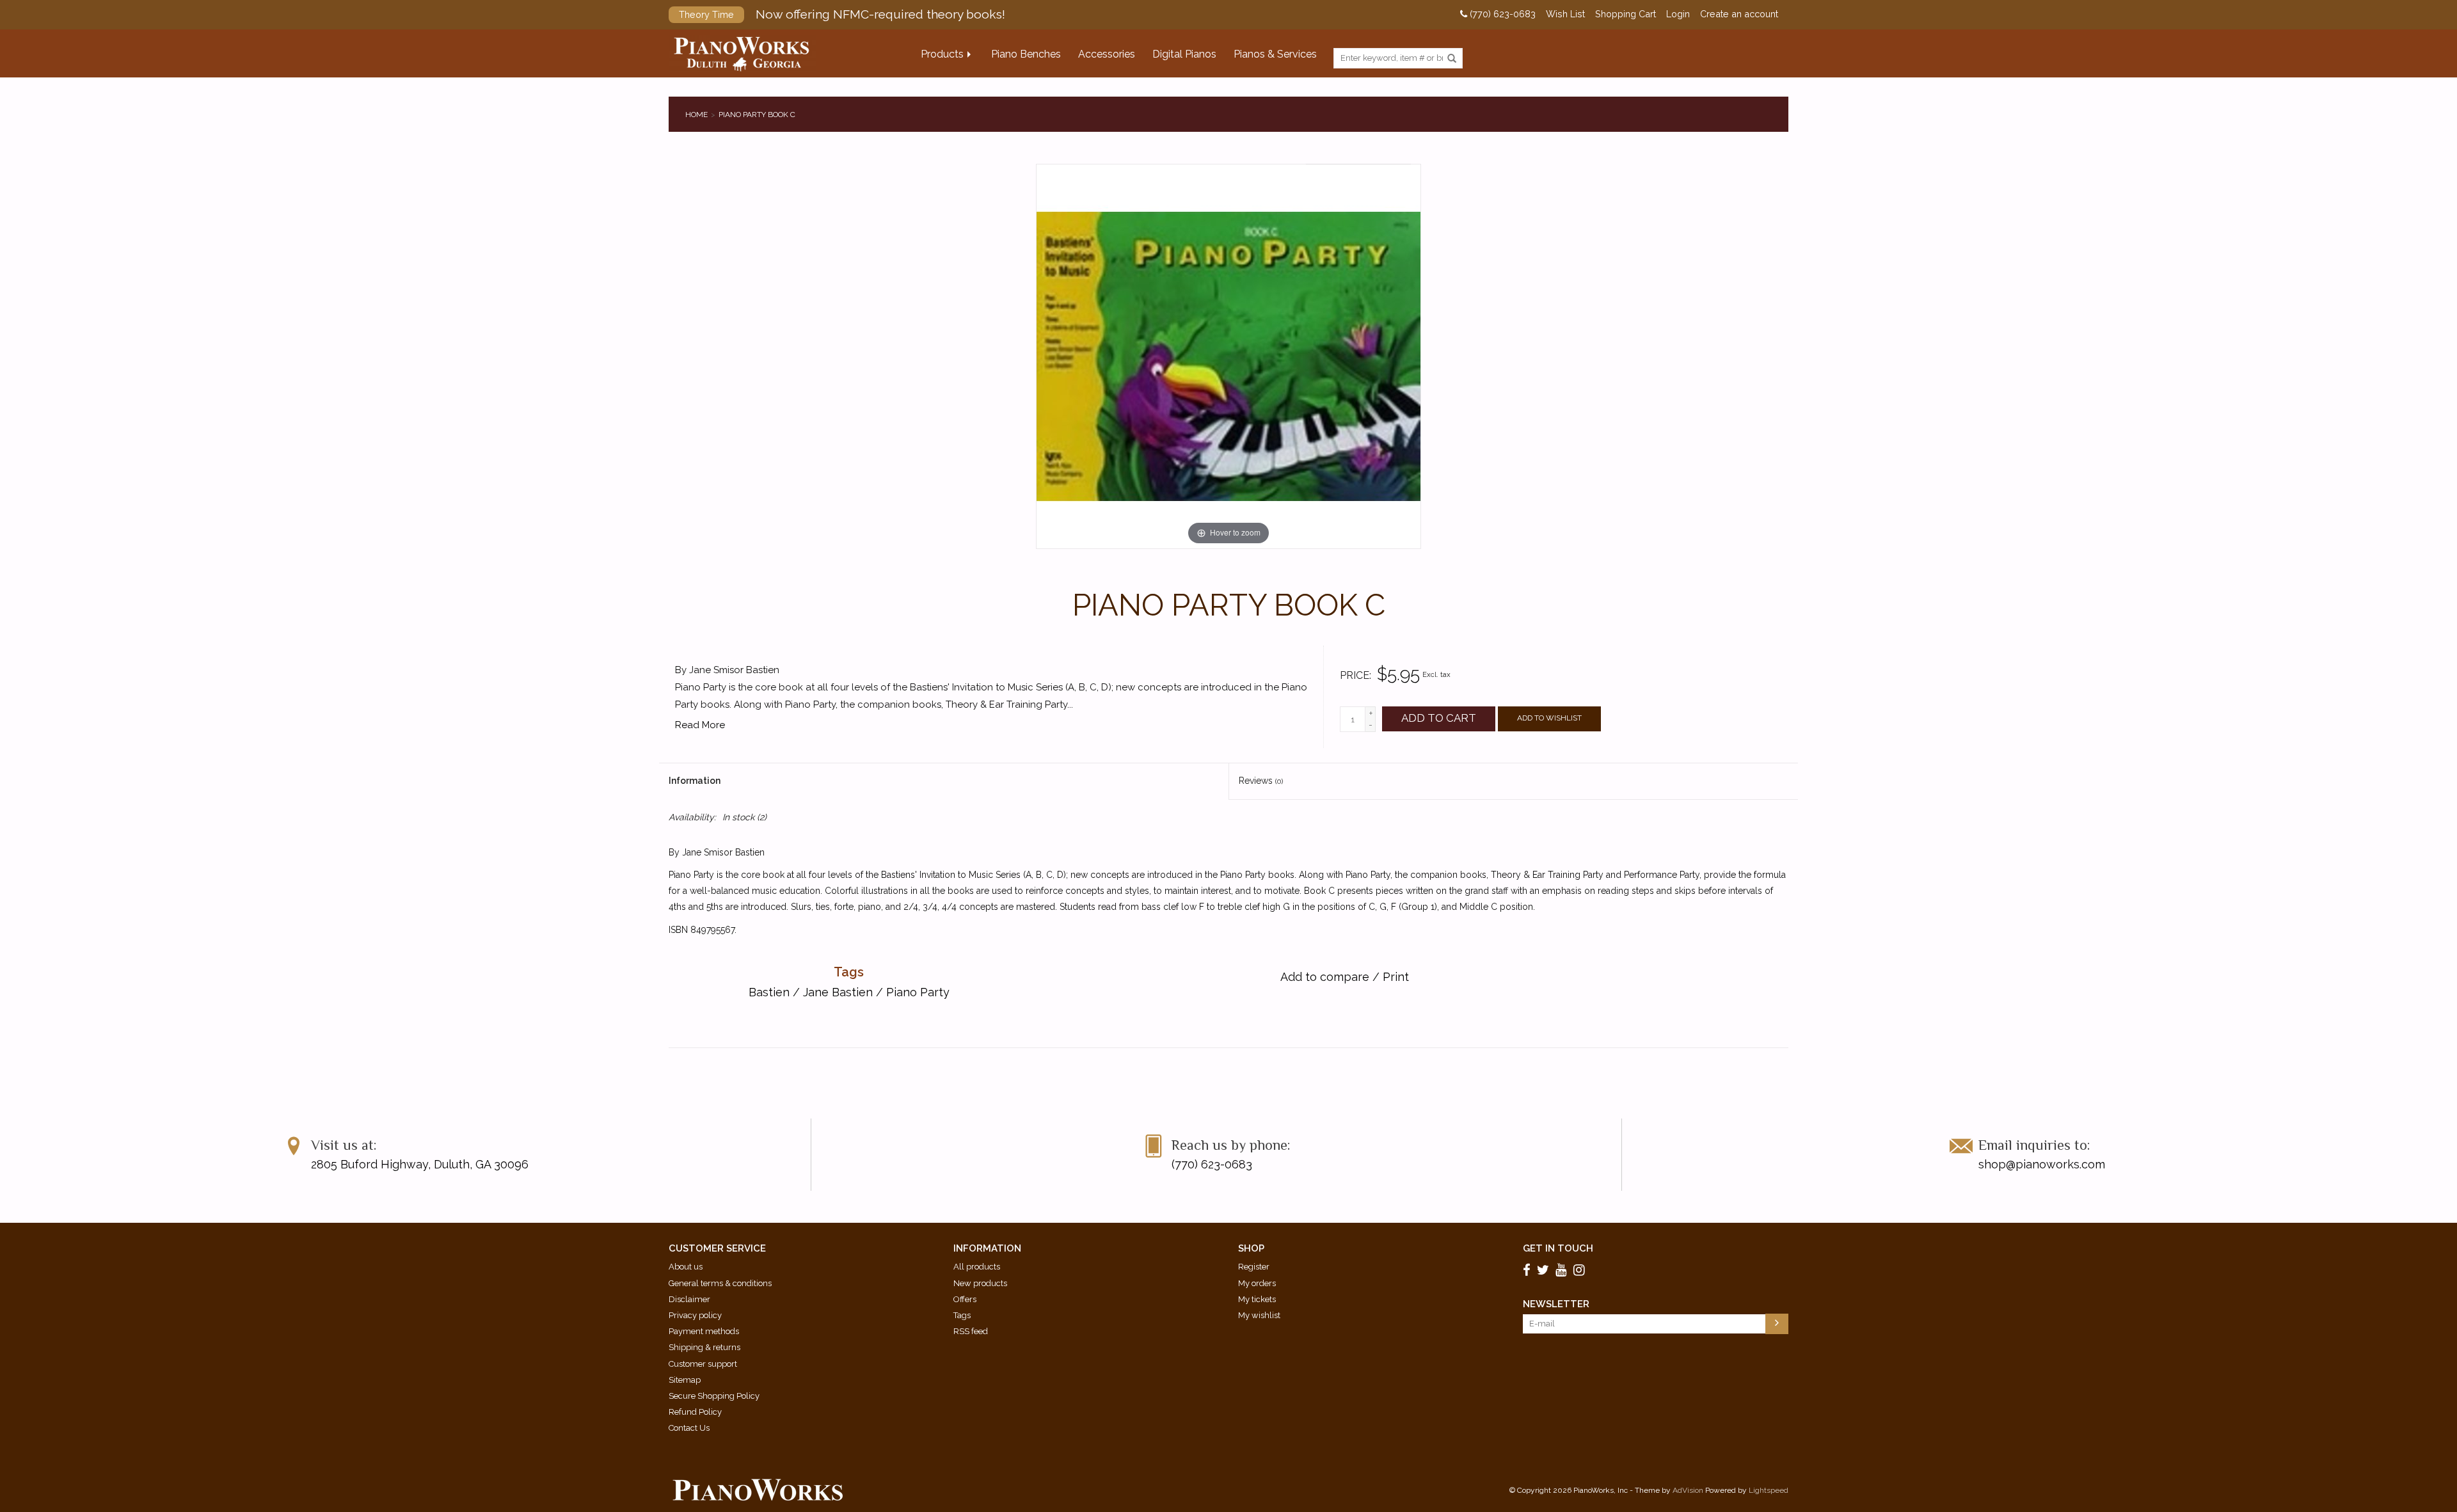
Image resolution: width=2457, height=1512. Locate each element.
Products (942, 54)
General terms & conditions (720, 1283)
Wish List (1565, 14)
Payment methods (704, 1331)
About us (686, 1267)
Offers (965, 1299)
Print (1396, 977)
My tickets (1257, 1299)
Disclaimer (689, 1299)
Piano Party (918, 992)
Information (695, 781)
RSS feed (971, 1331)
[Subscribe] (1777, 1324)
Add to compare (1326, 977)
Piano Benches (1026, 54)
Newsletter (1556, 1304)
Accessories (1107, 54)
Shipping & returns (704, 1347)
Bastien (769, 992)
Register (1254, 1267)
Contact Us (689, 1428)
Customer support (703, 1364)
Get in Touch (1558, 1248)
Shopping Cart (1626, 14)
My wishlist (1259, 1315)
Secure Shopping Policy (714, 1396)
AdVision (1688, 1490)
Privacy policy (695, 1315)
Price (1355, 675)
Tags (962, 1315)
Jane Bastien (838, 992)
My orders (1257, 1283)
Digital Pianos (1184, 54)
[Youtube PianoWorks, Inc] (1563, 1270)
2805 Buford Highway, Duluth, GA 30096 (420, 1164)
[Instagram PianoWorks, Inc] (1581, 1270)
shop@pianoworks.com (2042, 1164)
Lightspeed (1769, 1490)
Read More (700, 725)
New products (980, 1283)
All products (977, 1267)
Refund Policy (695, 1412)
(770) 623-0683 (1501, 14)
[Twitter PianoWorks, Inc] (1545, 1270)
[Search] (1452, 59)
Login (1678, 14)
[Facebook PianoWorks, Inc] (1529, 1270)
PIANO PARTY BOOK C (757, 115)
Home (696, 115)
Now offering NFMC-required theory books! (842, 14)
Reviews (1261, 781)
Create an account (1739, 14)
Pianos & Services (1275, 54)
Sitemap (685, 1380)
